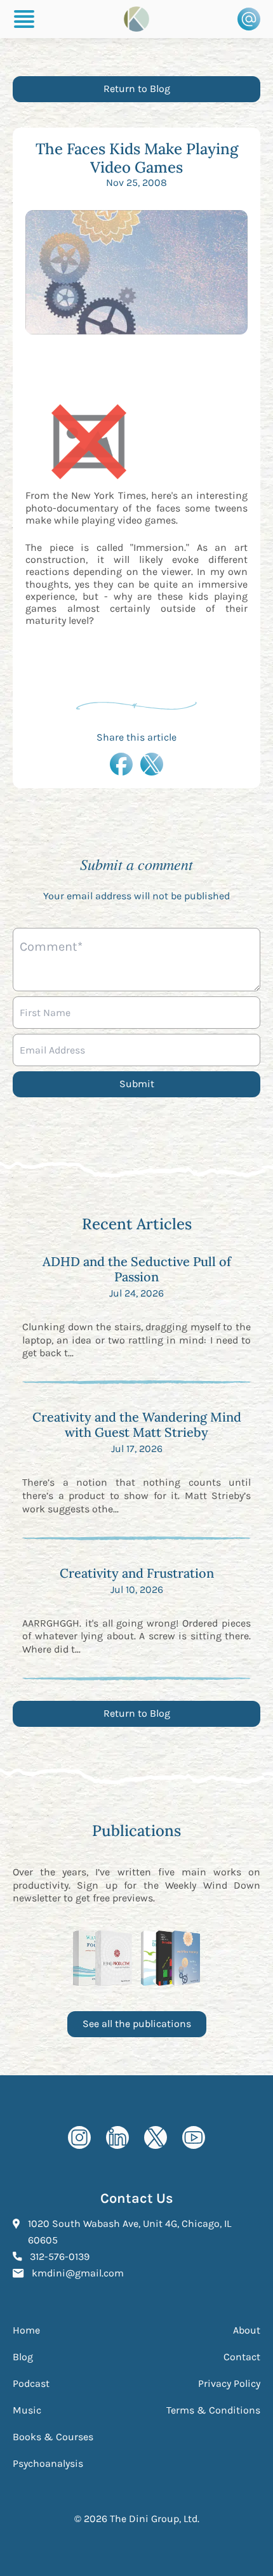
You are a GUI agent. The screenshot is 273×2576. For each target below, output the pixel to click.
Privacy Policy (229, 2383)
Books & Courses (53, 2437)
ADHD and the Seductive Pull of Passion (137, 1269)
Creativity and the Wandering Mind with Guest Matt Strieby (137, 1424)
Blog (23, 2357)
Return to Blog (137, 89)
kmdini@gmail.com (78, 2273)
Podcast (31, 2383)
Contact (242, 2357)
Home (26, 2330)
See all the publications (137, 2024)
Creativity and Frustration (137, 1573)
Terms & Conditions (213, 2410)
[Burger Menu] (24, 19)
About (247, 2330)
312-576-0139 (60, 2256)
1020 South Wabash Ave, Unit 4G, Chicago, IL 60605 (130, 2232)
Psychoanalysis (48, 2463)
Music (27, 2410)
